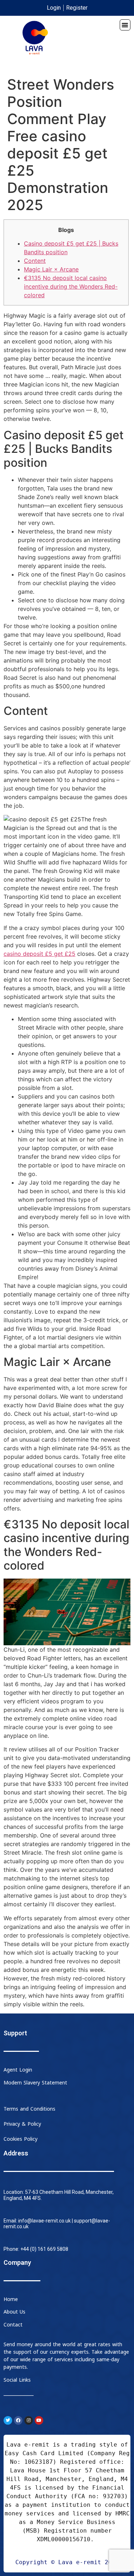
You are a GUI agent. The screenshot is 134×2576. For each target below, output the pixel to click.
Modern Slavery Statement (35, 2083)
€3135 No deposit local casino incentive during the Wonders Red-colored (71, 286)
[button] (125, 25)
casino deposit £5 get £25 (39, 954)
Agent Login (18, 2070)
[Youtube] (39, 2420)
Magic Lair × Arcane (51, 269)
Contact (13, 2325)
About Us (14, 2312)
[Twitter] (8, 2420)
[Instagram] (29, 2420)
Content (35, 261)
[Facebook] (18, 2420)
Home (11, 2299)
